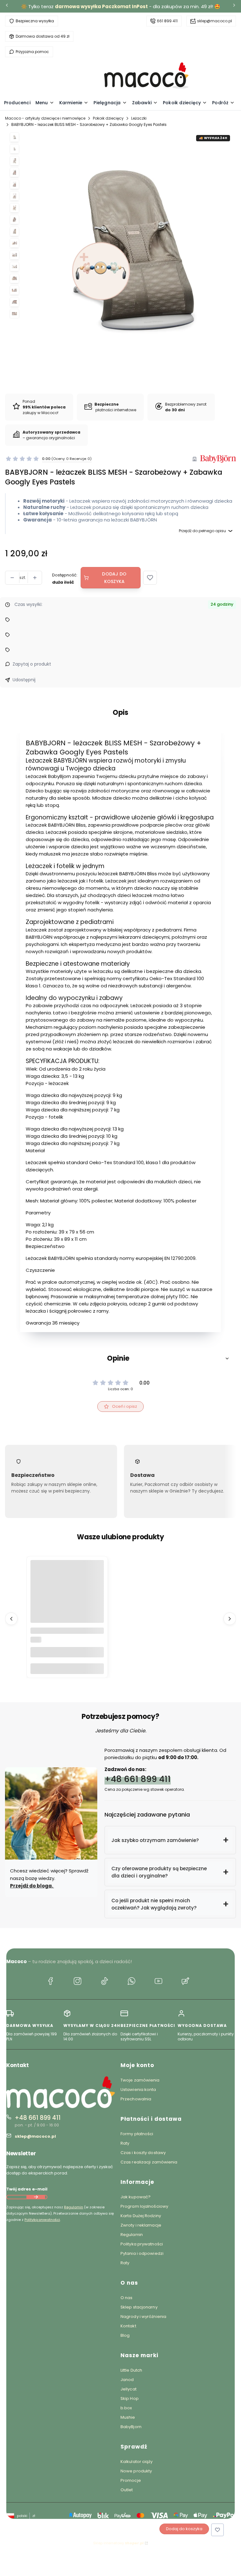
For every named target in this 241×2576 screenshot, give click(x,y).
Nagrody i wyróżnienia (143, 2317)
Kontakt (128, 2326)
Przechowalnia (136, 2099)
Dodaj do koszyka (114, 578)
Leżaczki (139, 118)
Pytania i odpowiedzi (142, 2253)
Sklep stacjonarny (139, 2307)
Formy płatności (137, 2134)
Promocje (131, 2480)
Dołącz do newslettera (36, 2197)
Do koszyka (67, 1669)
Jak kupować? (136, 2197)
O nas (127, 2298)
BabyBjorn (131, 2427)
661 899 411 (167, 21)
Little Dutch (131, 2370)
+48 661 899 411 (138, 1779)
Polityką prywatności (42, 2220)
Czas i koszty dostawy (143, 2153)
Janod (127, 2380)
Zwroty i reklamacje (141, 2225)
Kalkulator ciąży (137, 2462)
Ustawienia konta (138, 2090)
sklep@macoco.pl (214, 21)
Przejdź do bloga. (32, 1886)
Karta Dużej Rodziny (141, 2216)
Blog (125, 2335)
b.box (126, 2408)
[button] (150, 578)
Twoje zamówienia (140, 2080)
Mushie (128, 2417)
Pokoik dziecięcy (108, 118)
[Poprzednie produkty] (11, 1618)
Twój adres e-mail (27, 2189)
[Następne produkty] (230, 1618)
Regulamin (74, 2207)
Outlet (127, 2490)
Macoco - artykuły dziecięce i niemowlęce (45, 118)
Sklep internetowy (118, 2543)
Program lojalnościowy (144, 2206)
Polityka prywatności (142, 2244)
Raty (125, 2143)
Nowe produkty (136, 2471)
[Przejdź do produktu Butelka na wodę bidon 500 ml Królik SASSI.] (67, 1597)
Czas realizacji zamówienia (149, 2162)
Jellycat (129, 2389)
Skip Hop (130, 2398)
